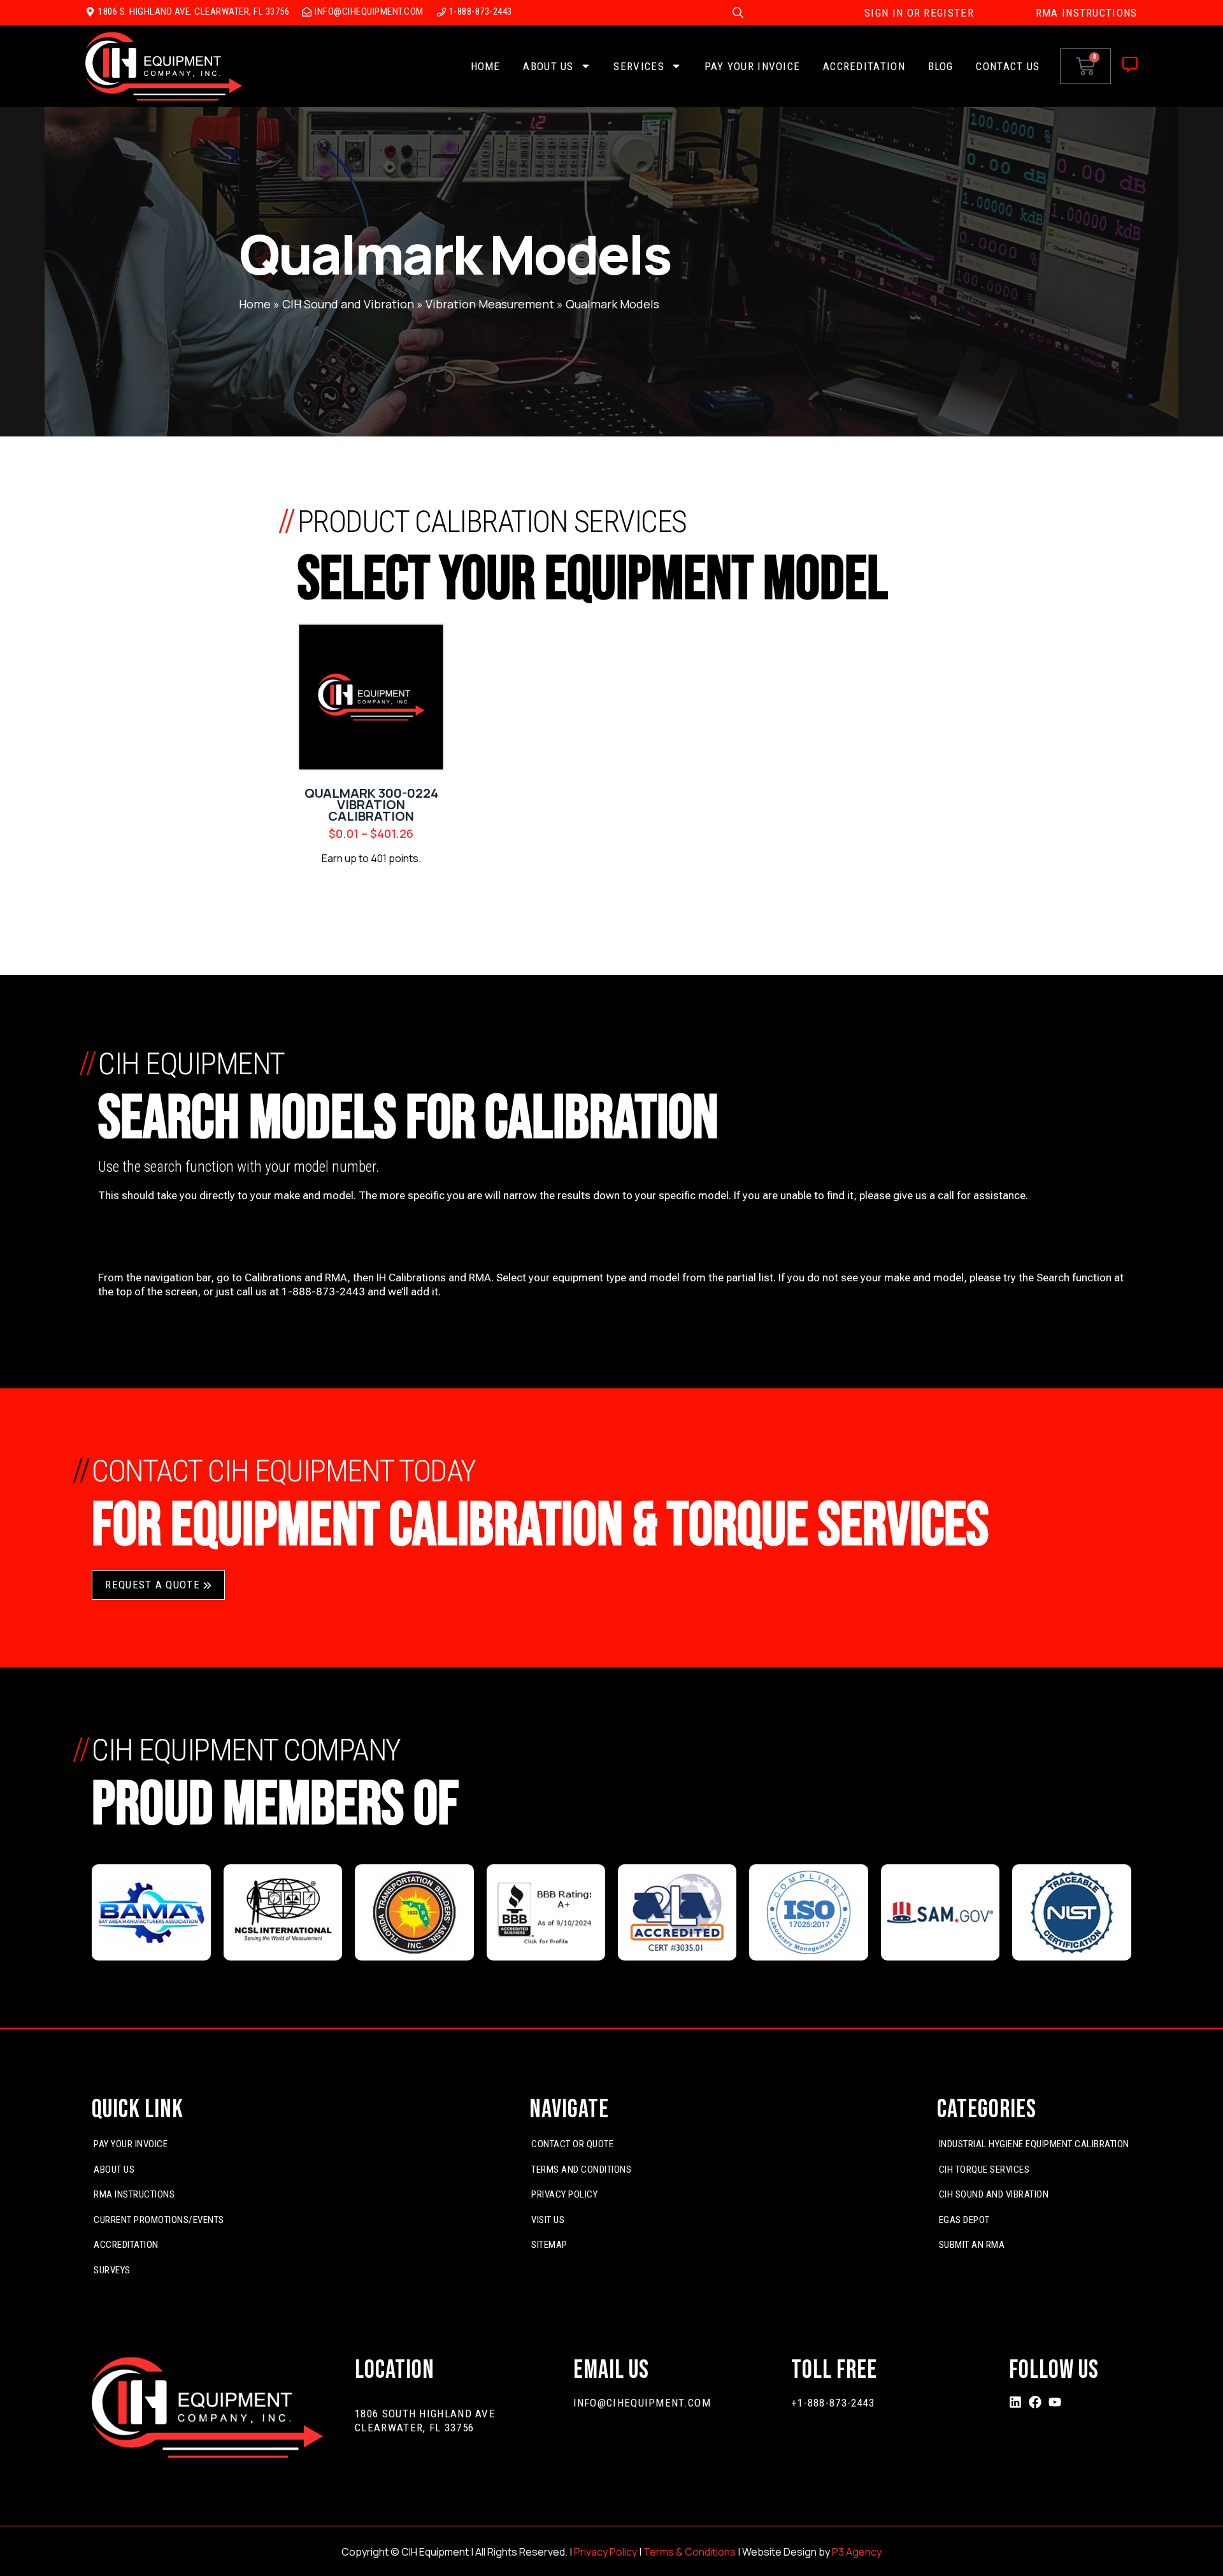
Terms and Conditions (581, 2169)
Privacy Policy (564, 2194)
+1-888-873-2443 (833, 2403)
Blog (941, 66)
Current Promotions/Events (159, 2220)
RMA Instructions (134, 2194)
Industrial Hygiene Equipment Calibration (1034, 2144)
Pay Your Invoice (753, 66)
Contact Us (1008, 66)
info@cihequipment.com (642, 2403)
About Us (548, 66)
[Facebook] (1035, 2402)
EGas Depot (964, 2220)
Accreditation (864, 66)
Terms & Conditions (690, 2552)
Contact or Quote (572, 2144)
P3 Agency (857, 2552)
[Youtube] (1055, 2402)
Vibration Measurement (490, 304)
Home (486, 66)
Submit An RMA (972, 2245)
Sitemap (549, 2245)
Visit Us (548, 2220)
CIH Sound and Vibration (348, 304)
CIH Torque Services (984, 2169)
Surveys (112, 2270)
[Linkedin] (1015, 2402)
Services (639, 66)
